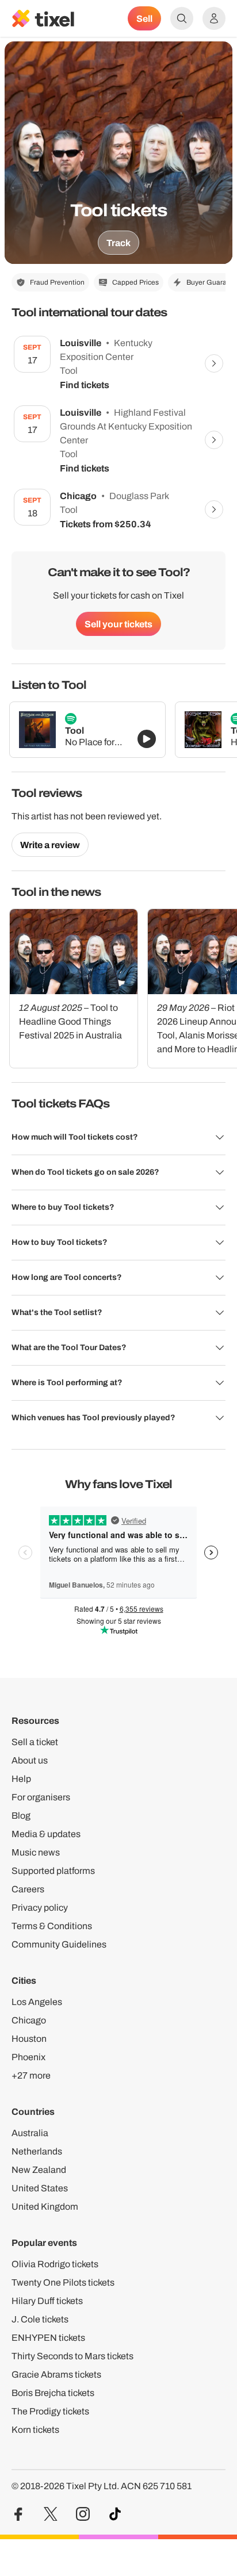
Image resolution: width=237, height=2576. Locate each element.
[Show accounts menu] (214, 18)
